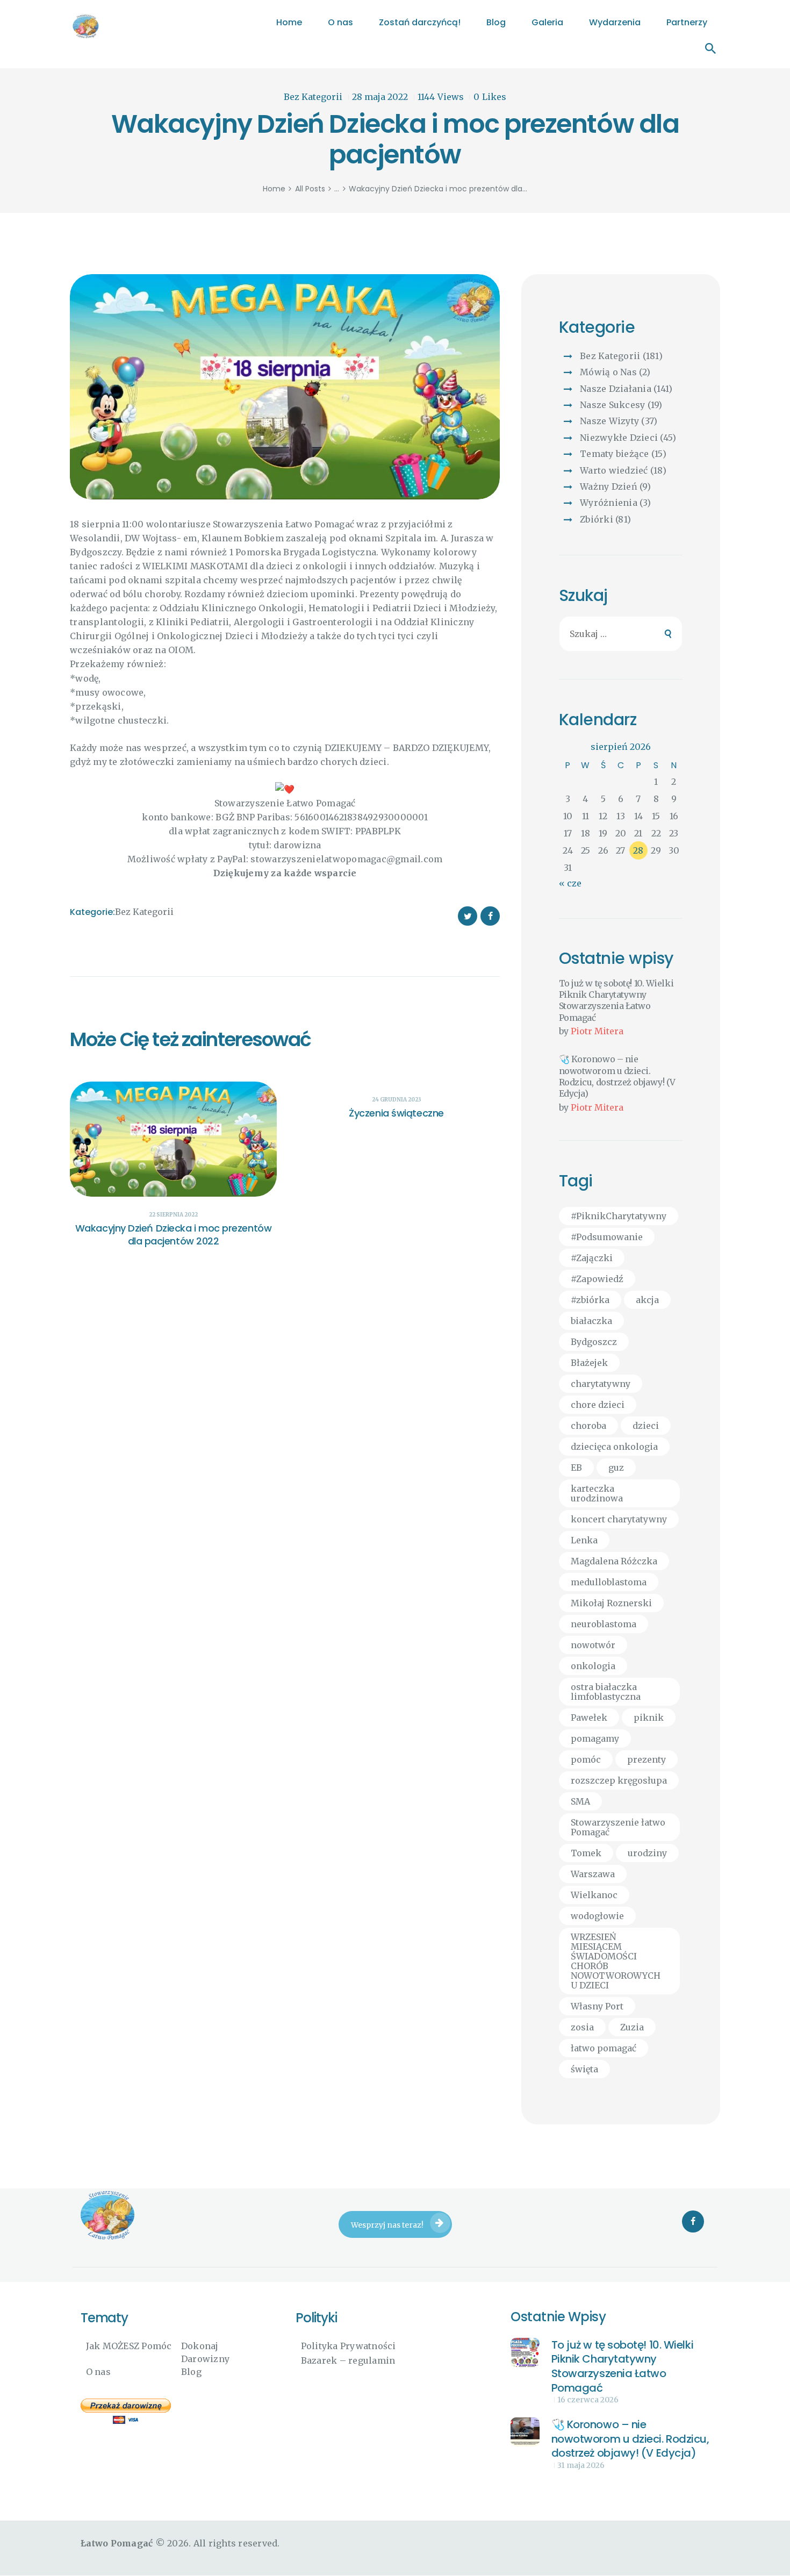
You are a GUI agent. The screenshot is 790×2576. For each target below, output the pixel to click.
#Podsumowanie (607, 1237)
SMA (580, 1801)
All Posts (310, 189)
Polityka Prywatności (349, 2346)
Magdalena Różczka (614, 1561)
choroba (588, 1426)
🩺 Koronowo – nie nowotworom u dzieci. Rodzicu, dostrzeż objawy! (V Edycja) (617, 1076)
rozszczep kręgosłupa (619, 1780)
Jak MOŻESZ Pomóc (129, 2346)
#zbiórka (590, 1300)
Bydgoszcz (594, 1342)
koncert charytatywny (619, 1519)
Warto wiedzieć (614, 470)
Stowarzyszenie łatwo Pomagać (618, 1827)
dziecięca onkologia (614, 1447)
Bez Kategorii (313, 97)
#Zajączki (592, 1258)
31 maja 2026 (581, 2465)
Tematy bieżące (615, 454)
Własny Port (597, 2006)
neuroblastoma (604, 1624)
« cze (570, 883)
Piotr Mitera (597, 1031)
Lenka (584, 1540)
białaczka (591, 1321)
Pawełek (589, 1718)
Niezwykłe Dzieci (619, 438)
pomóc (586, 1759)
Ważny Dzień (609, 486)
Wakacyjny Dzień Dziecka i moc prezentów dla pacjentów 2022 (173, 1235)
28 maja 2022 (380, 97)
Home (274, 189)
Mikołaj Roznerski (611, 1603)
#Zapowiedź (597, 1279)
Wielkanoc (594, 1895)
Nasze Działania (616, 389)
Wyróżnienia (609, 503)
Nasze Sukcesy (612, 405)
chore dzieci (598, 1405)
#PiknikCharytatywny (619, 1216)
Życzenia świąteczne (396, 1113)
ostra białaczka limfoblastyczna (606, 1692)
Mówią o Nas (608, 372)
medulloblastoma (609, 1582)
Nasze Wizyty (609, 421)
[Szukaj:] (621, 634)
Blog (191, 2372)
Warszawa (593, 1874)
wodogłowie (597, 1916)
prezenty (647, 1759)
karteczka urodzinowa (597, 1493)
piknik (649, 1718)
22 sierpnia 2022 (173, 1215)
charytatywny (601, 1384)
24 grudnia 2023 (397, 1100)
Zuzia (632, 2027)
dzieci (646, 1426)
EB (576, 1468)
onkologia (593, 1666)
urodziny (647, 1853)
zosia (582, 2027)
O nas (98, 2372)
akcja (647, 1300)
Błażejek (589, 1363)
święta (584, 2069)
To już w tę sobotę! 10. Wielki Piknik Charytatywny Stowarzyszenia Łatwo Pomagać (616, 1000)
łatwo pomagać (604, 2048)
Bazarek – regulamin (348, 2360)
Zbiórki (597, 519)
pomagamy (595, 1738)
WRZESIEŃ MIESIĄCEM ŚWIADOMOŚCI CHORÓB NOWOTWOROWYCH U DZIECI (616, 1961)
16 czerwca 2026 (588, 2400)
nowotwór (593, 1645)
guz (616, 1468)
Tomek (586, 1853)
